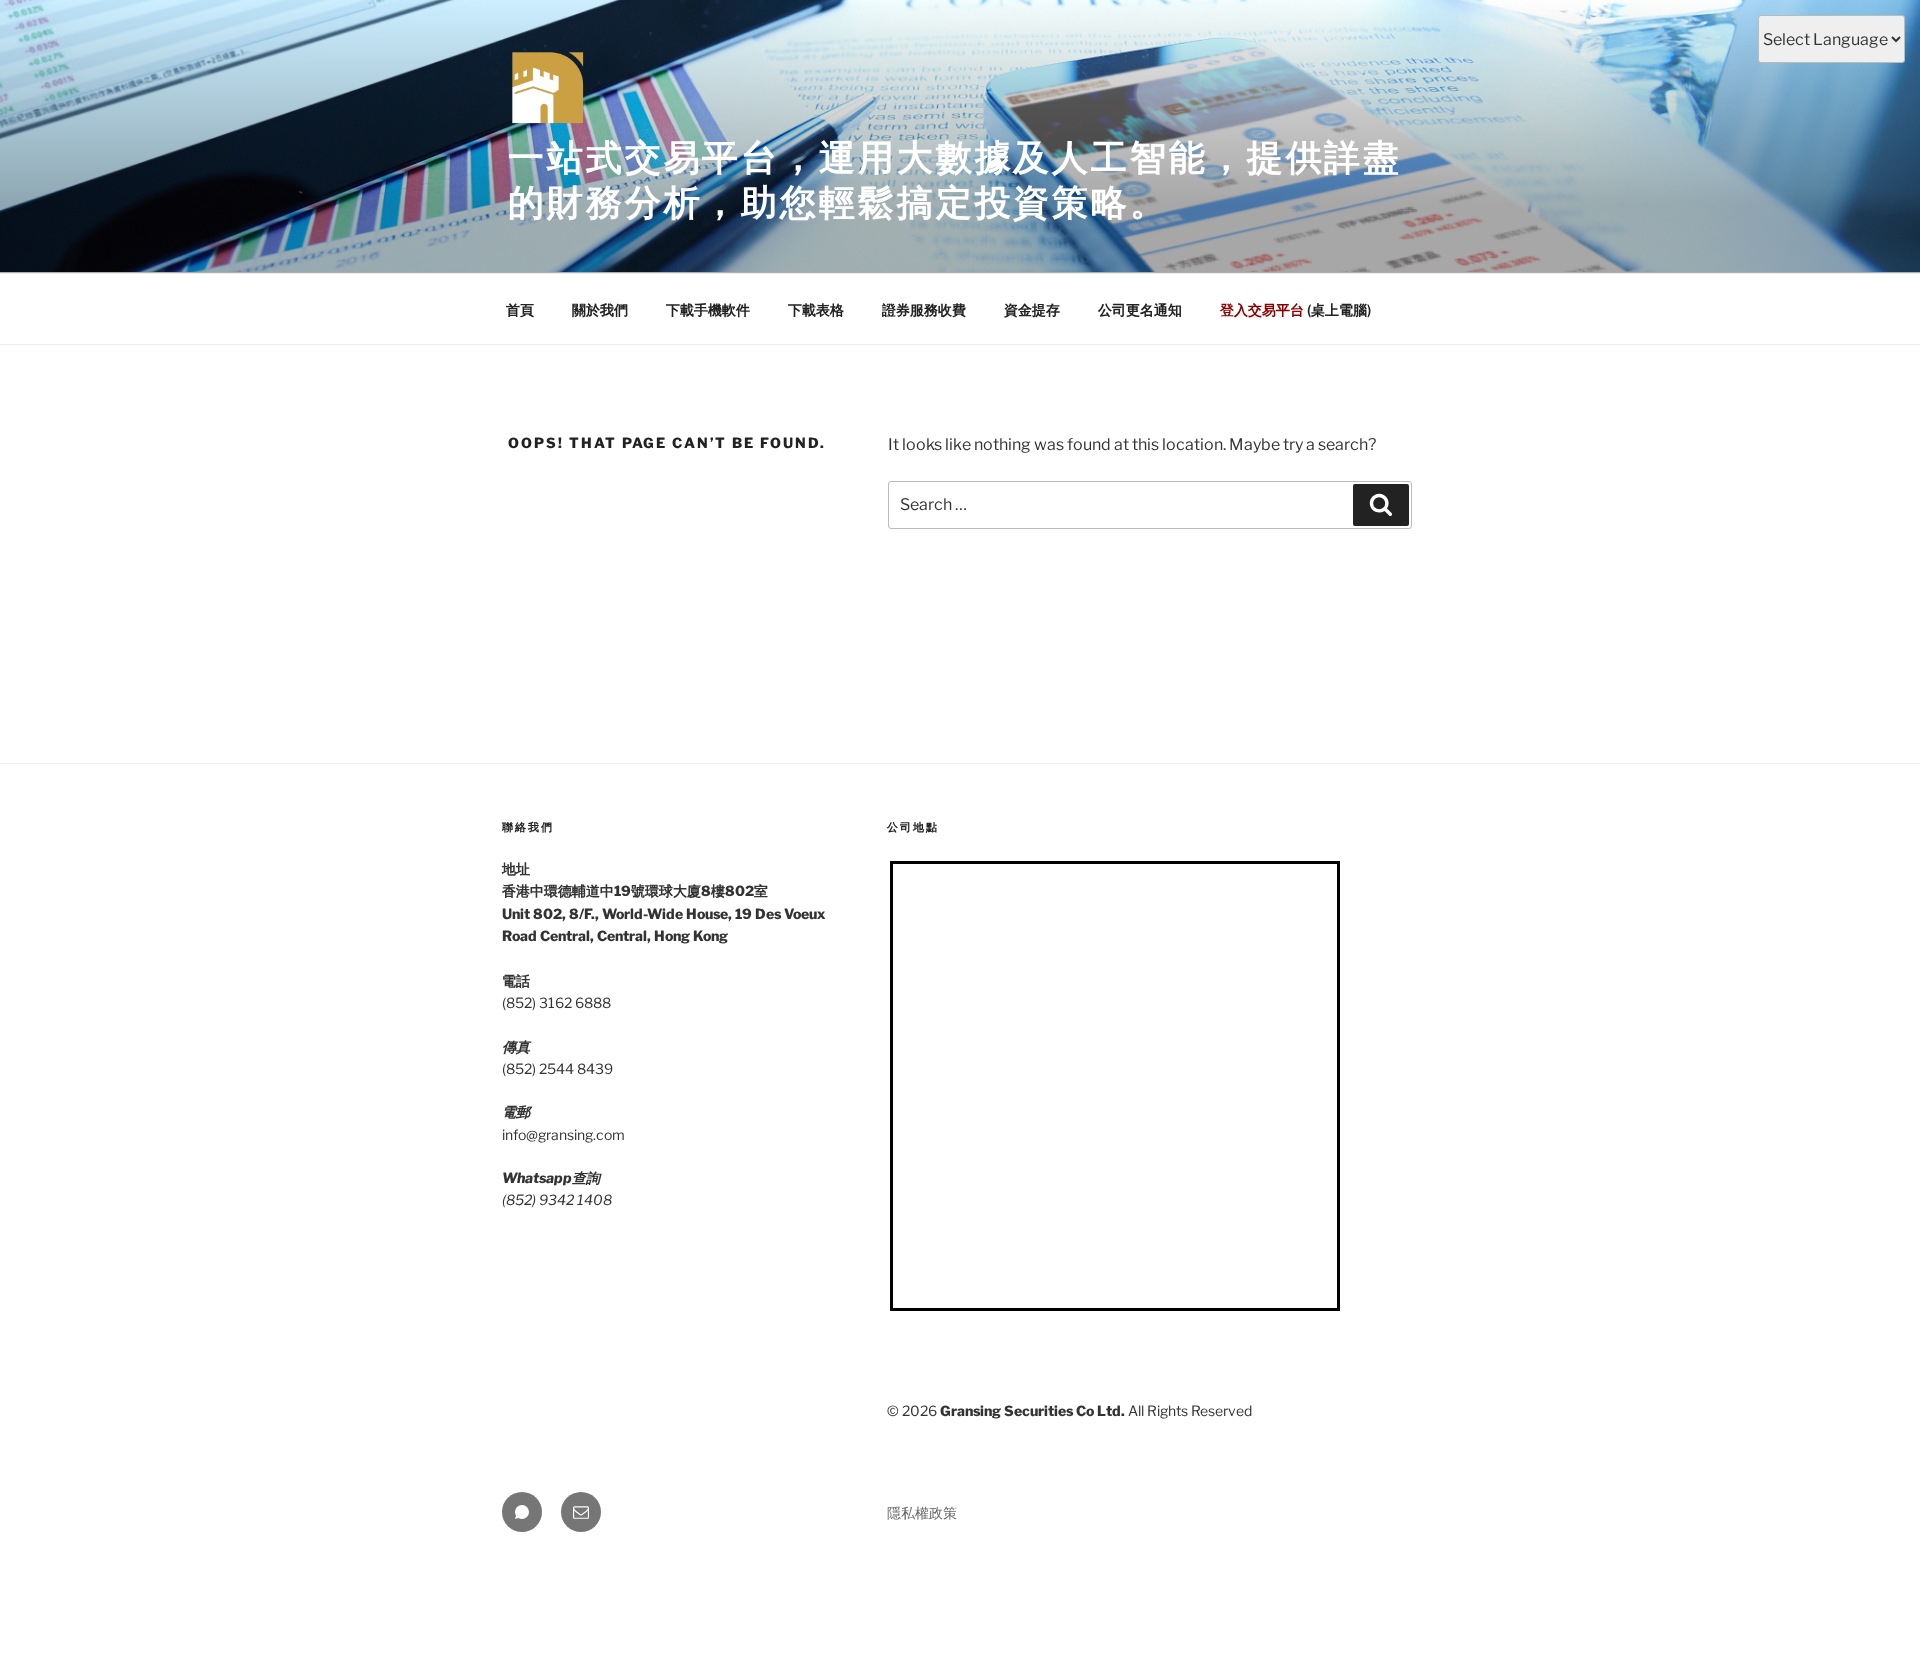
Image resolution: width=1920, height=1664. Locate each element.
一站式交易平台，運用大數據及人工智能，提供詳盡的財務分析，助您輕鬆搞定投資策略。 (955, 179)
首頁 (520, 309)
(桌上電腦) (1295, 309)
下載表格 (816, 309)
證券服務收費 (924, 309)
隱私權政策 (922, 1512)
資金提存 (1032, 309)
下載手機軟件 (708, 309)
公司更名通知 (1140, 309)
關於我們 (600, 309)
